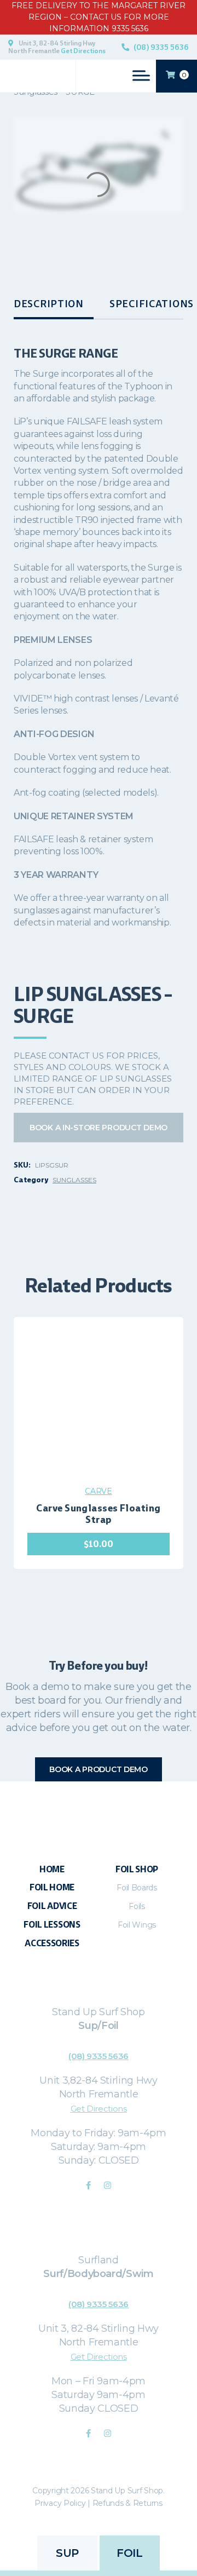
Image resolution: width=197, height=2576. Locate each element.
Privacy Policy (60, 2503)
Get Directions (83, 51)
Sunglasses (74, 1180)
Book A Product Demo (99, 1769)
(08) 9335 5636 (161, 47)
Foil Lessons (52, 1925)
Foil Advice (52, 1906)
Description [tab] (49, 304)
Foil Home (52, 1887)
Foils (137, 1906)
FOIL (129, 2553)
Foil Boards (137, 1888)
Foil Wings (137, 1925)
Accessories (52, 1943)
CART (184, 75)
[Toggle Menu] (141, 75)
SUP (67, 2553)
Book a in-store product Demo (99, 1128)
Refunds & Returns (128, 2503)
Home (52, 1869)
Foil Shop (137, 1869)
